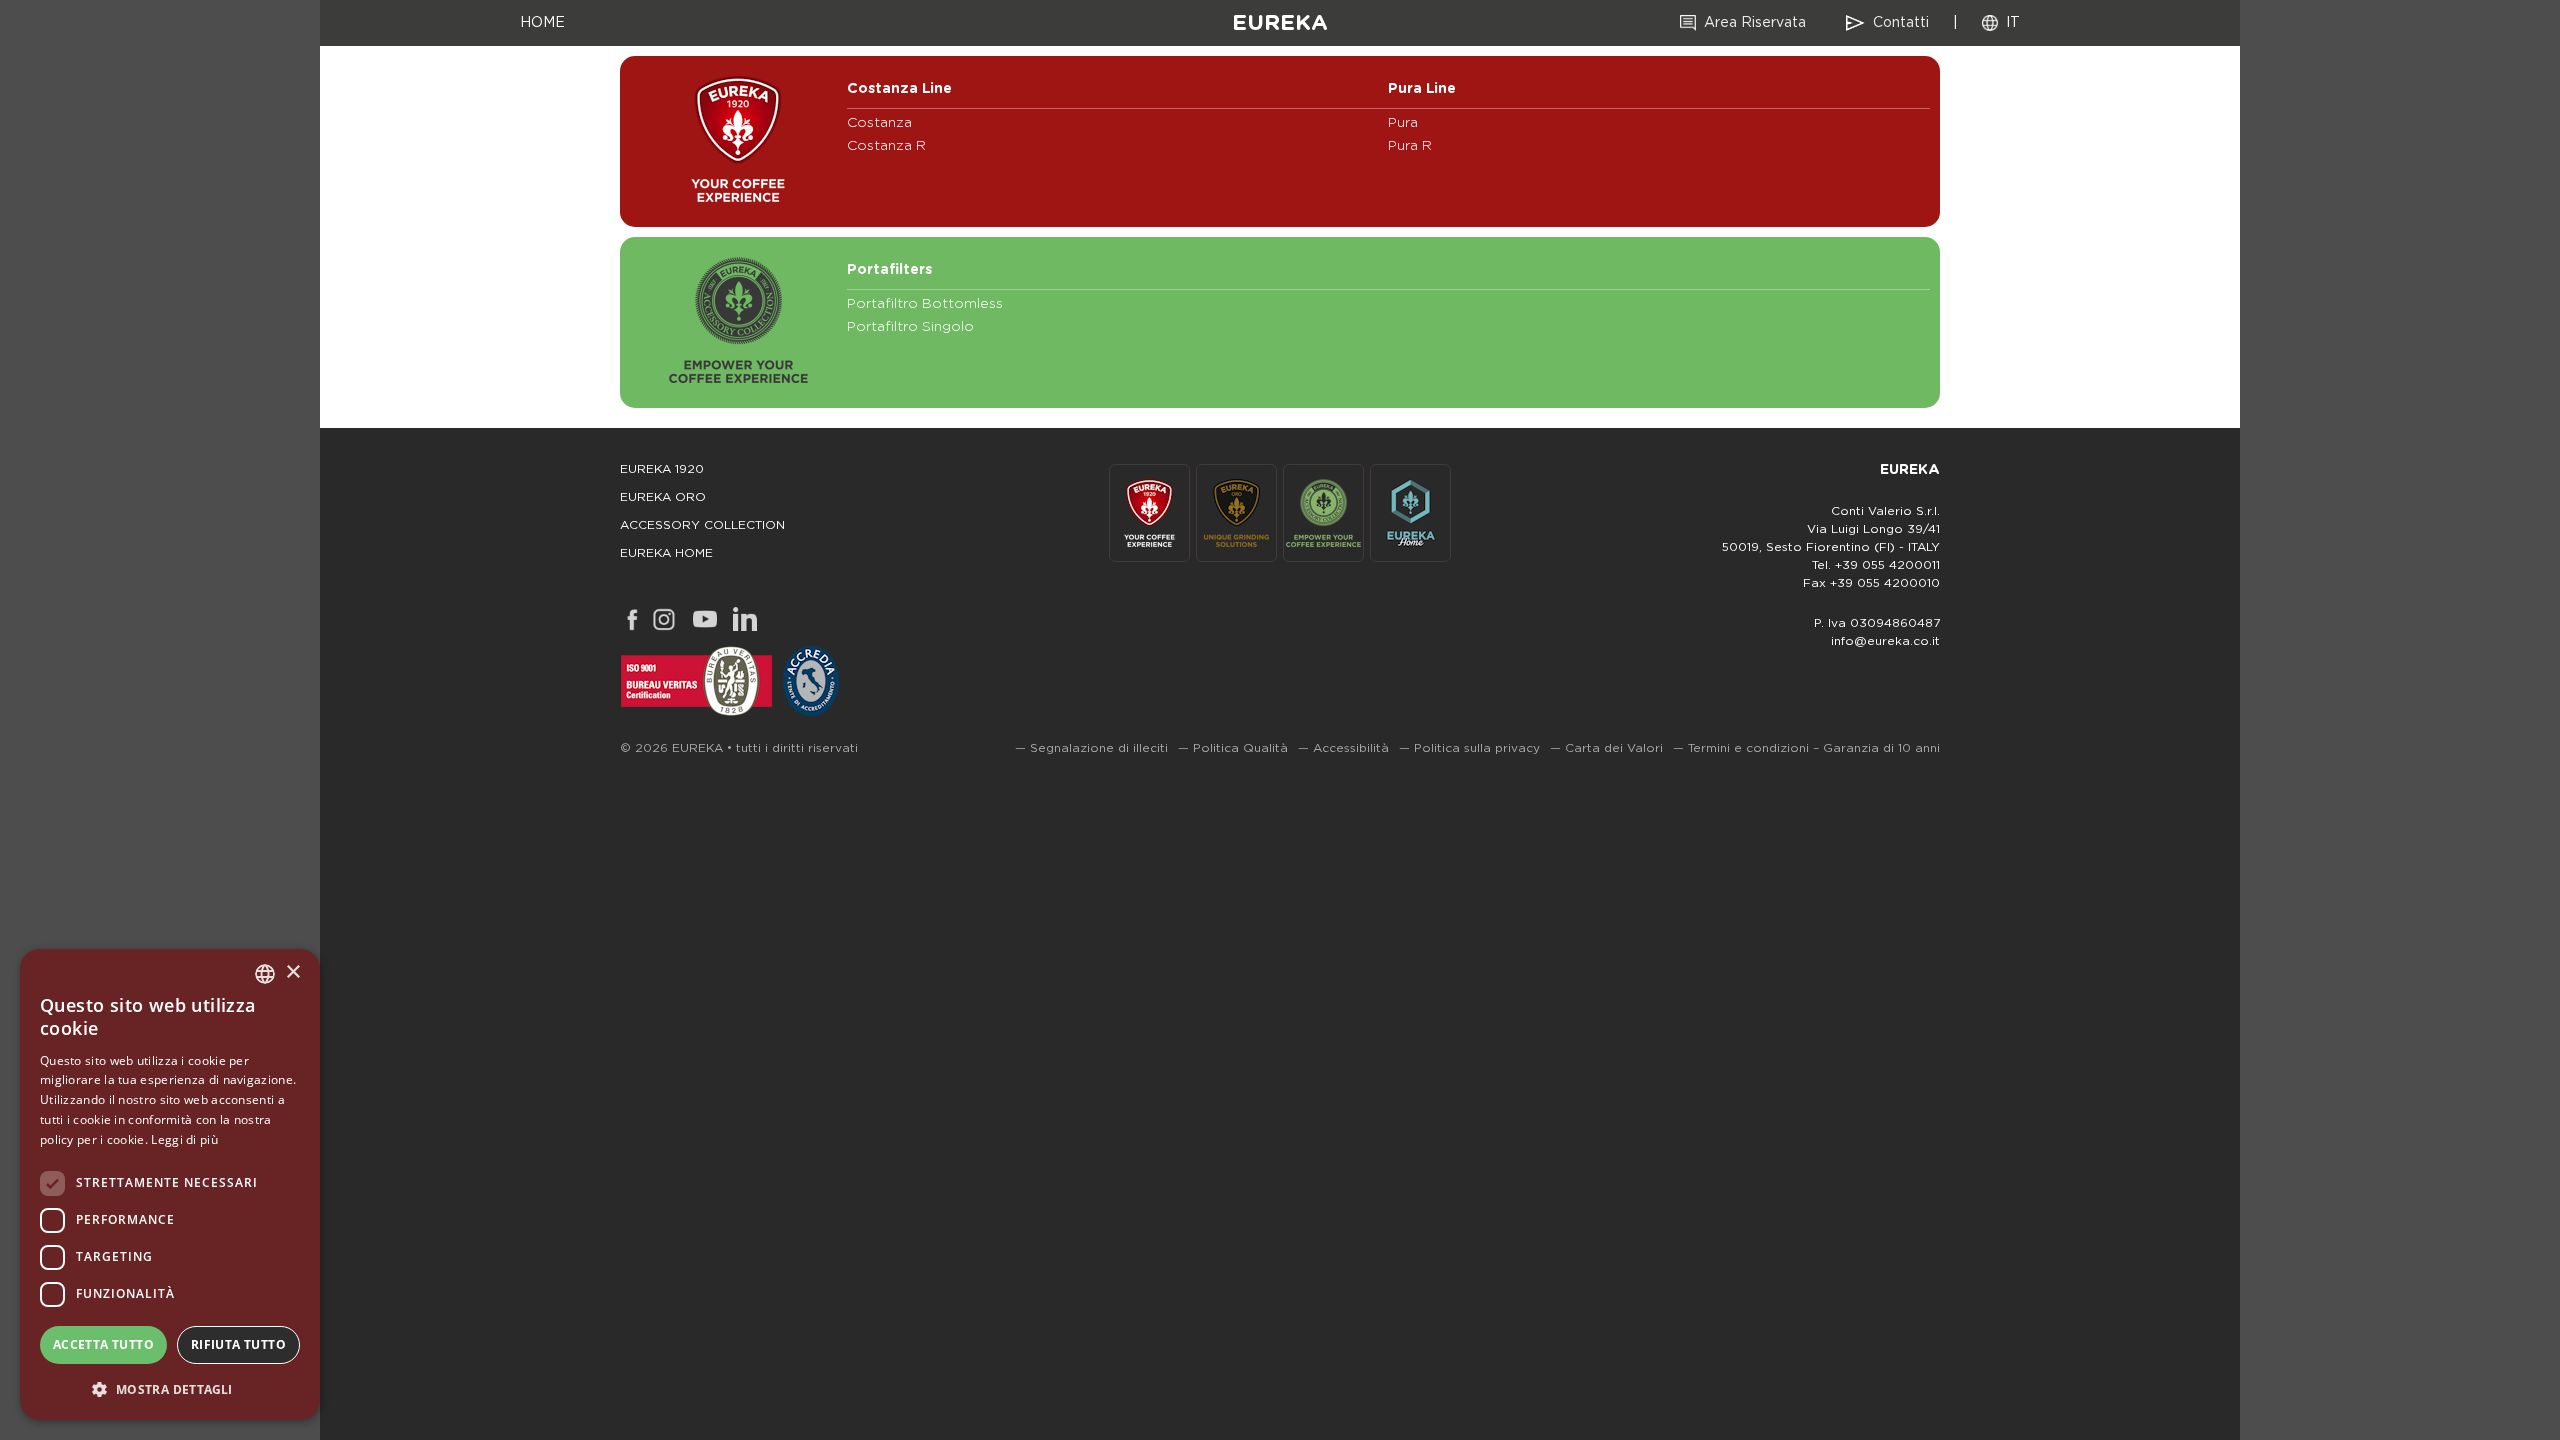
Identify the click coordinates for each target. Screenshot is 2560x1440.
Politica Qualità (1240, 748)
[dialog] (170, 1184)
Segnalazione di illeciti (1099, 748)
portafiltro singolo (910, 327)
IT (2013, 23)
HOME (542, 23)
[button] (170, 1388)
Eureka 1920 (662, 469)
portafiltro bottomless (925, 304)
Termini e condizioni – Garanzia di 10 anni (1814, 748)
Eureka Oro (663, 497)
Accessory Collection (702, 525)
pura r (1410, 146)
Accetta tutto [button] (103, 1344)
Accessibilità (1351, 748)
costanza (879, 123)
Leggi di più (184, 1139)
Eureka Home (666, 553)
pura (1403, 123)
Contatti (1901, 23)
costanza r (886, 146)
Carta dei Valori (1614, 748)
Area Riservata (1755, 23)
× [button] (292, 972)
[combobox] (265, 974)
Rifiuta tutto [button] (238, 1344)
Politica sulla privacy (1477, 748)
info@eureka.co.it (1885, 641)
